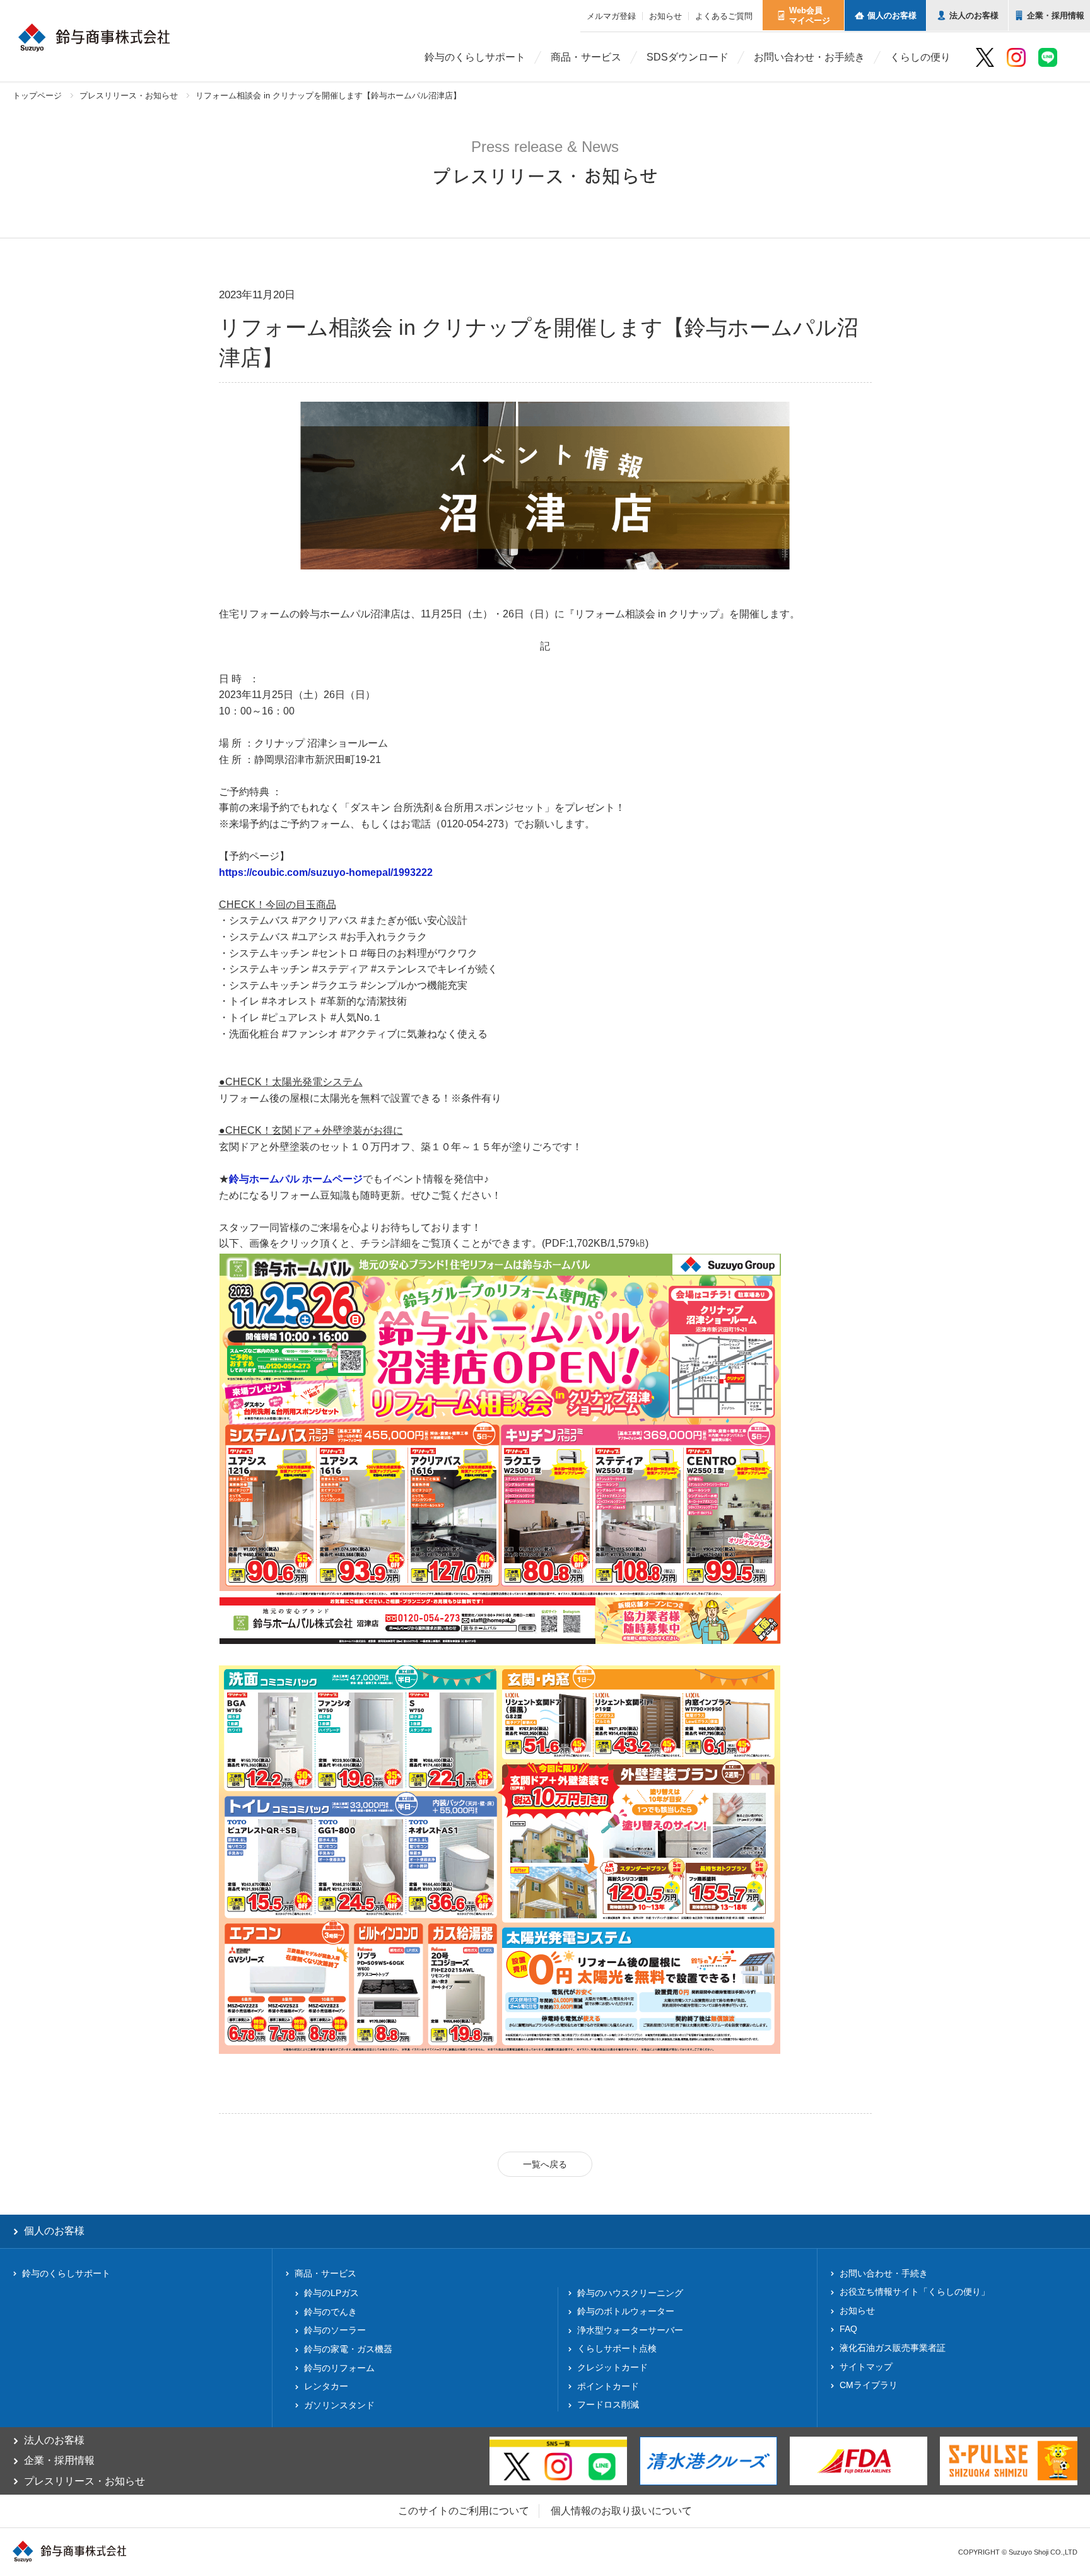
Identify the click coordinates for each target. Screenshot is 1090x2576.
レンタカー (326, 2386)
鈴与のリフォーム (339, 2368)
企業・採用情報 (59, 2460)
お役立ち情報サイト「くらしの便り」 (915, 2292)
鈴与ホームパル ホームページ (296, 1179)
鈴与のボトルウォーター (626, 2311)
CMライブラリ (869, 2385)
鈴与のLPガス (331, 2293)
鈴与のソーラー (335, 2330)
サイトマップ (866, 2367)
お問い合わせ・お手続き (809, 57)
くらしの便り (920, 57)
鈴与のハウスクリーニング (630, 2293)
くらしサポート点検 (617, 2348)
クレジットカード (612, 2367)
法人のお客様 (54, 2440)
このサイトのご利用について (464, 2511)
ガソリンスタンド (339, 2405)
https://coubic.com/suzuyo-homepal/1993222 (326, 872)
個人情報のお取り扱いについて (621, 2511)
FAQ (848, 2329)
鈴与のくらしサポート (475, 57)
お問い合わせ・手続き (884, 2273)
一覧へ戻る (545, 2164)
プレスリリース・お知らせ (129, 96)
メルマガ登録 (611, 16)
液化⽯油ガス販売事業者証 (893, 2348)
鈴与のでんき (331, 2312)
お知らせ (665, 16)
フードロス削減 (608, 2404)
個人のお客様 (54, 2231)
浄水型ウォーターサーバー (630, 2330)
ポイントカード (608, 2386)
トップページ (37, 96)
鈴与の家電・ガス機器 (348, 2349)
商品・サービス (586, 57)
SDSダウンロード (688, 57)
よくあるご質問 (724, 16)
